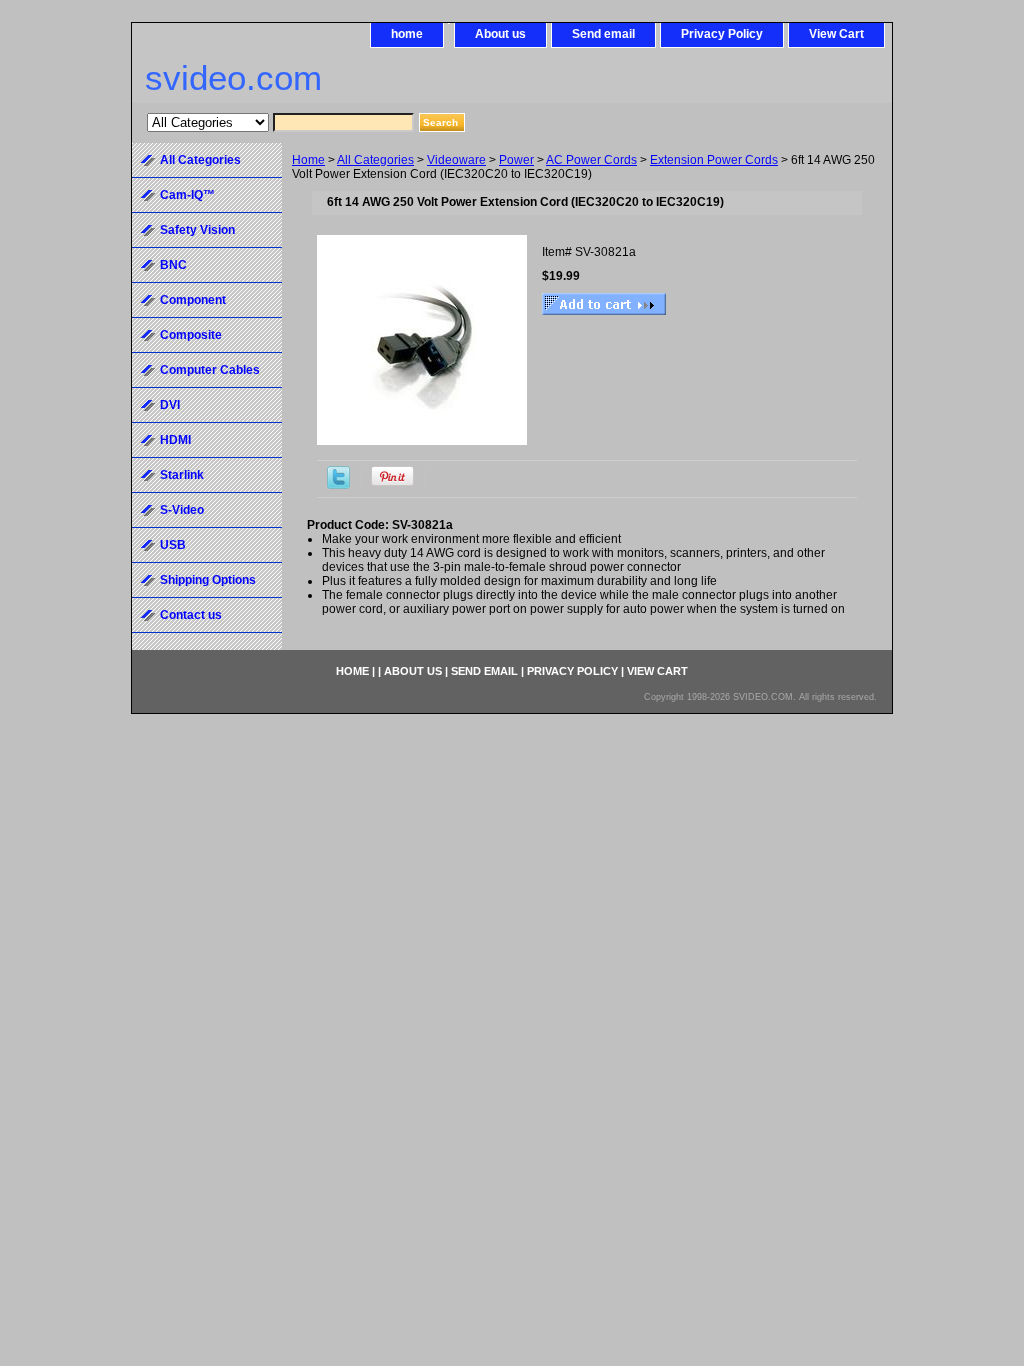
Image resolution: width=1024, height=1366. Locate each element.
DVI (170, 405)
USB (173, 545)
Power (516, 160)
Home (308, 160)
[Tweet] (338, 485)
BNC (173, 265)
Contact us (191, 615)
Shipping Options (208, 580)
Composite (191, 335)
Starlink (182, 475)
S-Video (182, 510)
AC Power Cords (591, 160)
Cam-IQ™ (187, 195)
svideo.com (233, 77)
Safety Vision (197, 230)
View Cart (836, 34)
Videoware (456, 160)
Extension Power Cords (714, 160)
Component (193, 300)
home (407, 34)
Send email (603, 34)
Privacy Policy (722, 34)
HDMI (175, 440)
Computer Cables (210, 370)
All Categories (375, 160)
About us (500, 34)
